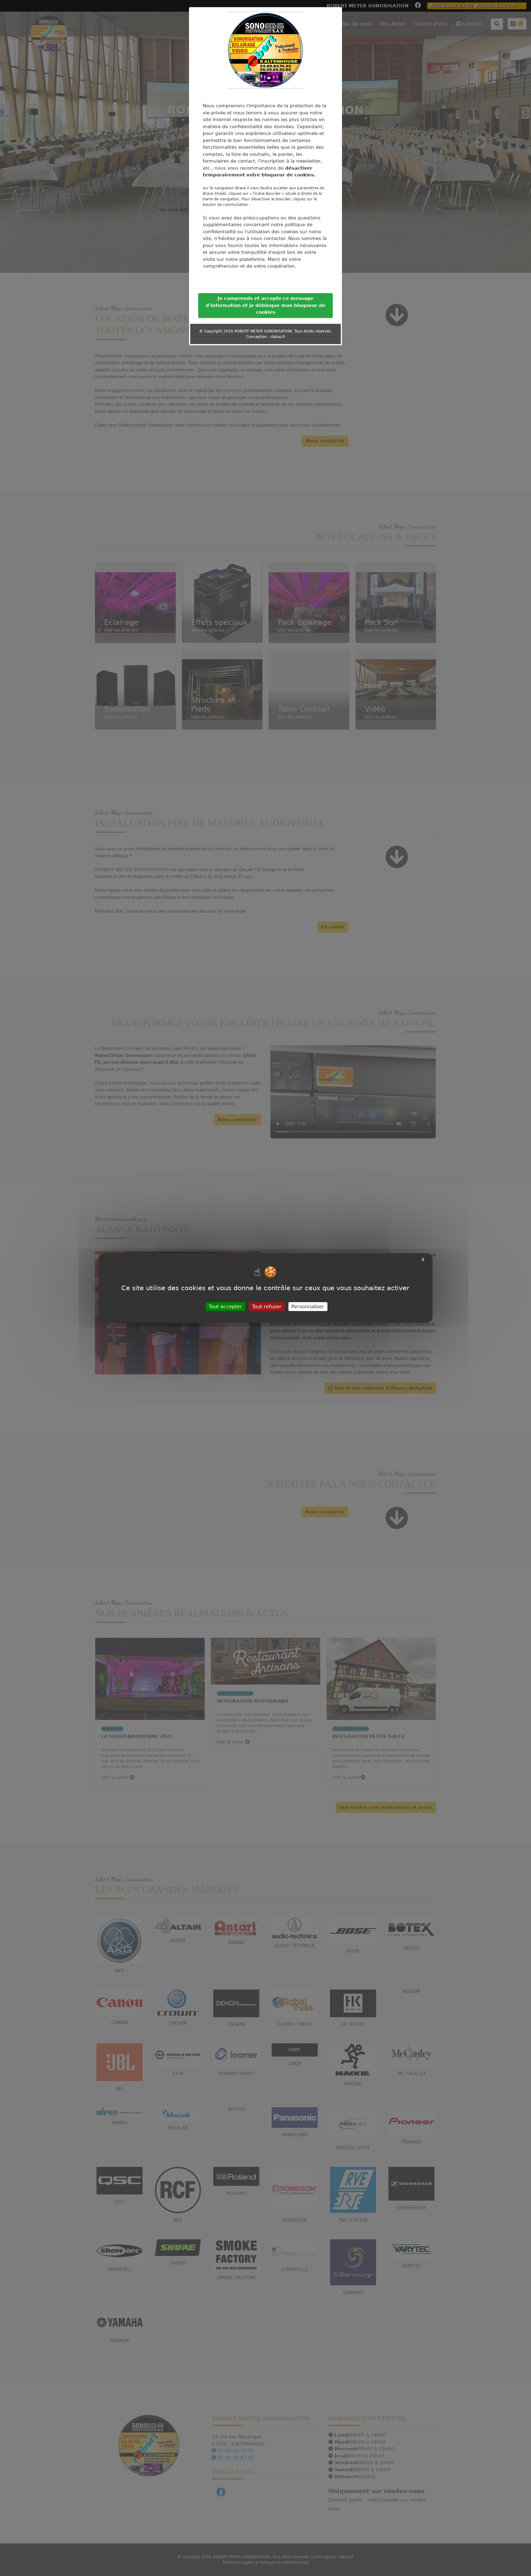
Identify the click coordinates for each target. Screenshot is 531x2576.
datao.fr (278, 338)
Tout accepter (225, 1307)
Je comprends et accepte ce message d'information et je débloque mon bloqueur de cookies (265, 306)
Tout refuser (267, 1307)
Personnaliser (308, 1307)
